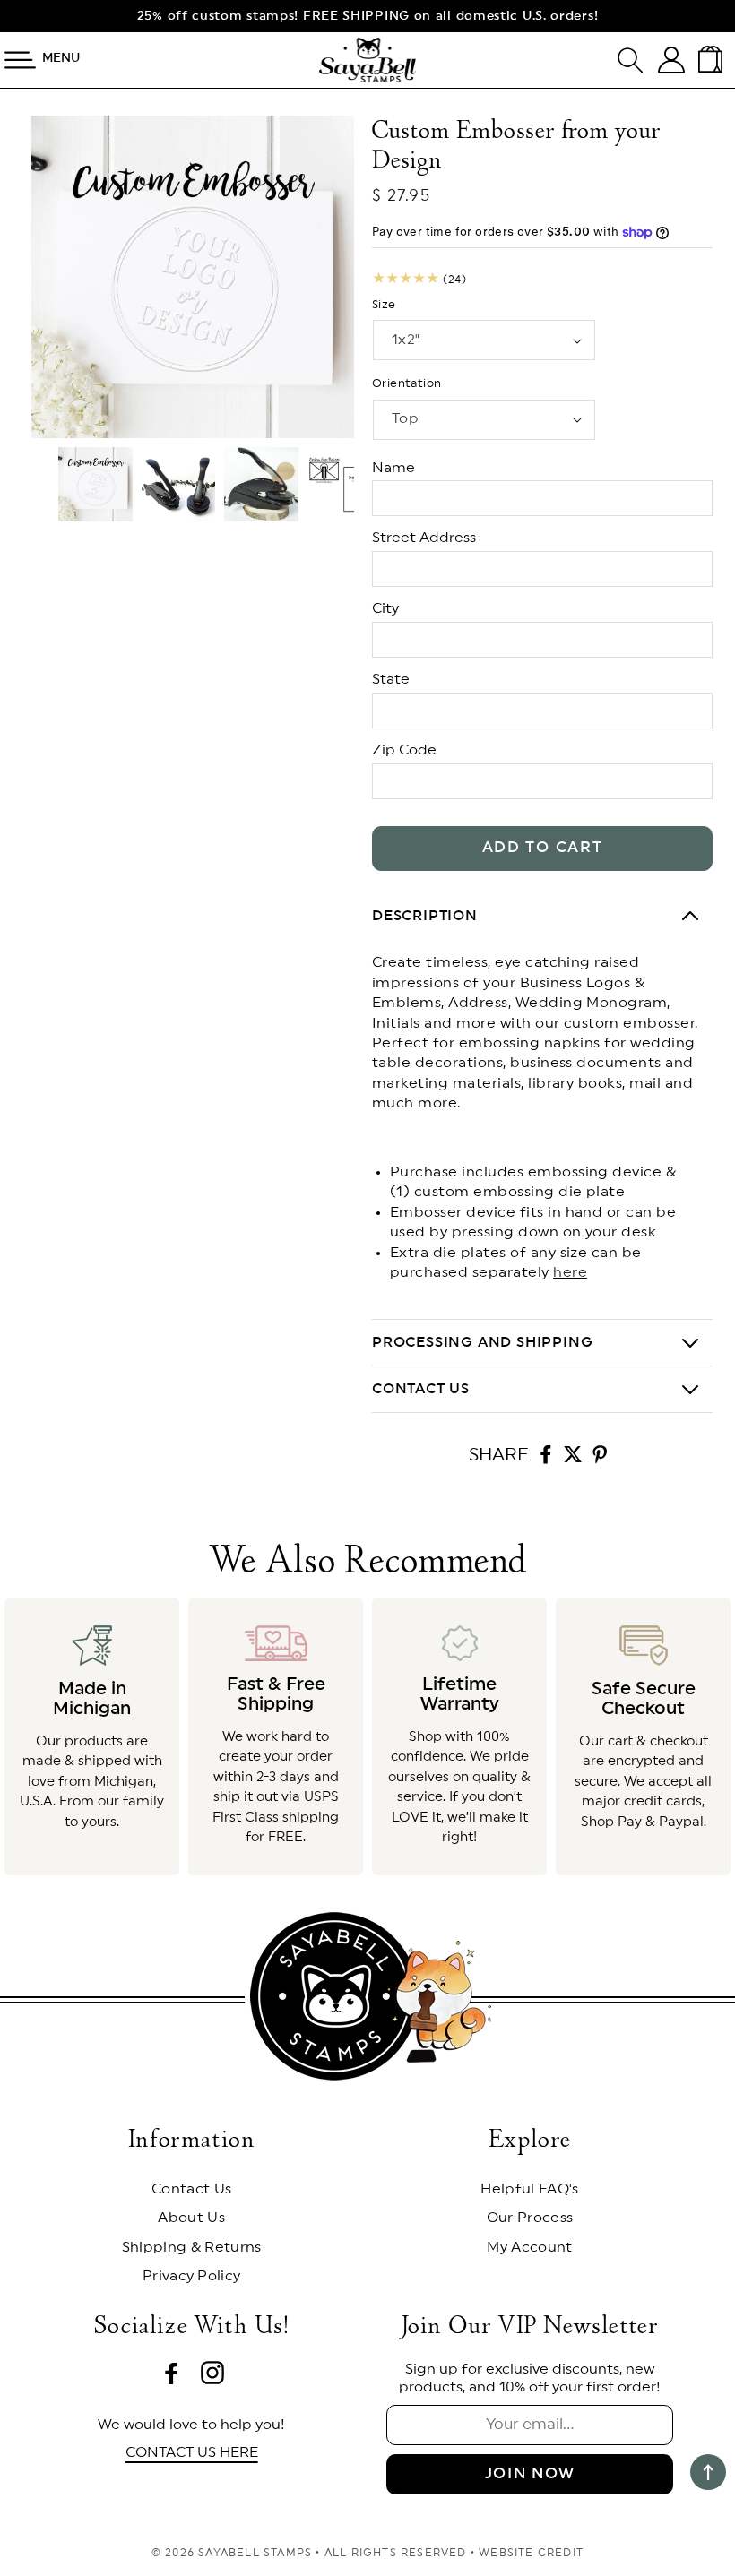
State (391, 679)
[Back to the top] (708, 2472)
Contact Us (191, 2189)
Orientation (406, 384)
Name (393, 468)
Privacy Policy (191, 2276)
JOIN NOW (530, 2473)
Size (384, 305)
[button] (638, 60)
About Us (191, 2218)
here (570, 1272)
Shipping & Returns (192, 2247)
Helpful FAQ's (529, 2189)
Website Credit (531, 2553)
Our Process (530, 2218)
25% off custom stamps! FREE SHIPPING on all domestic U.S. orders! (368, 16)
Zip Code (404, 750)
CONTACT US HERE (192, 2452)
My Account (529, 2247)
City (385, 608)
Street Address (424, 538)
